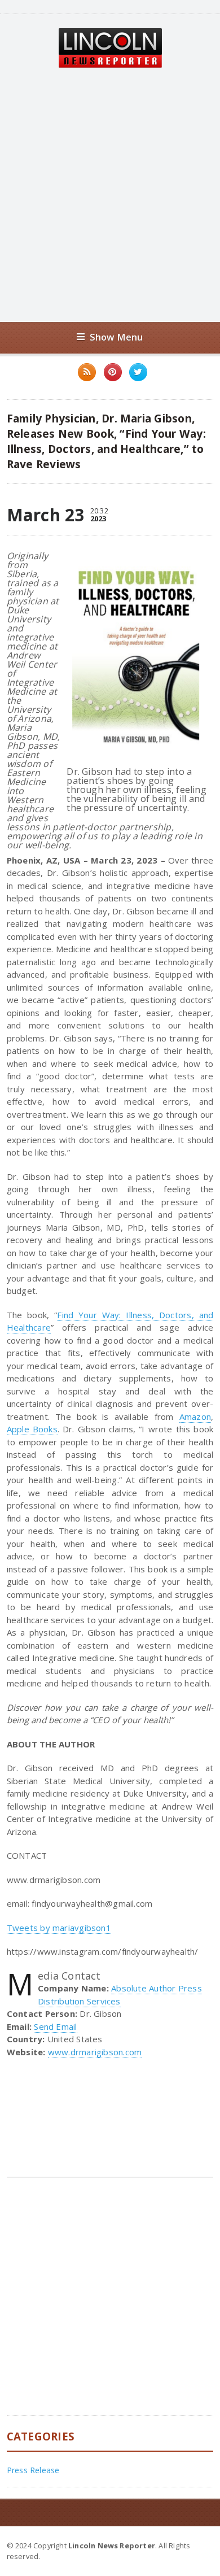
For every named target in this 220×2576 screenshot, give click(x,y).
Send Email (55, 2026)
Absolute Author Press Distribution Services (120, 1995)
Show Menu (116, 337)
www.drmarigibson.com (95, 2052)
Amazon (195, 1416)
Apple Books (32, 1429)
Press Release (33, 2470)
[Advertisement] (110, 195)
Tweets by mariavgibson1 (59, 1928)
